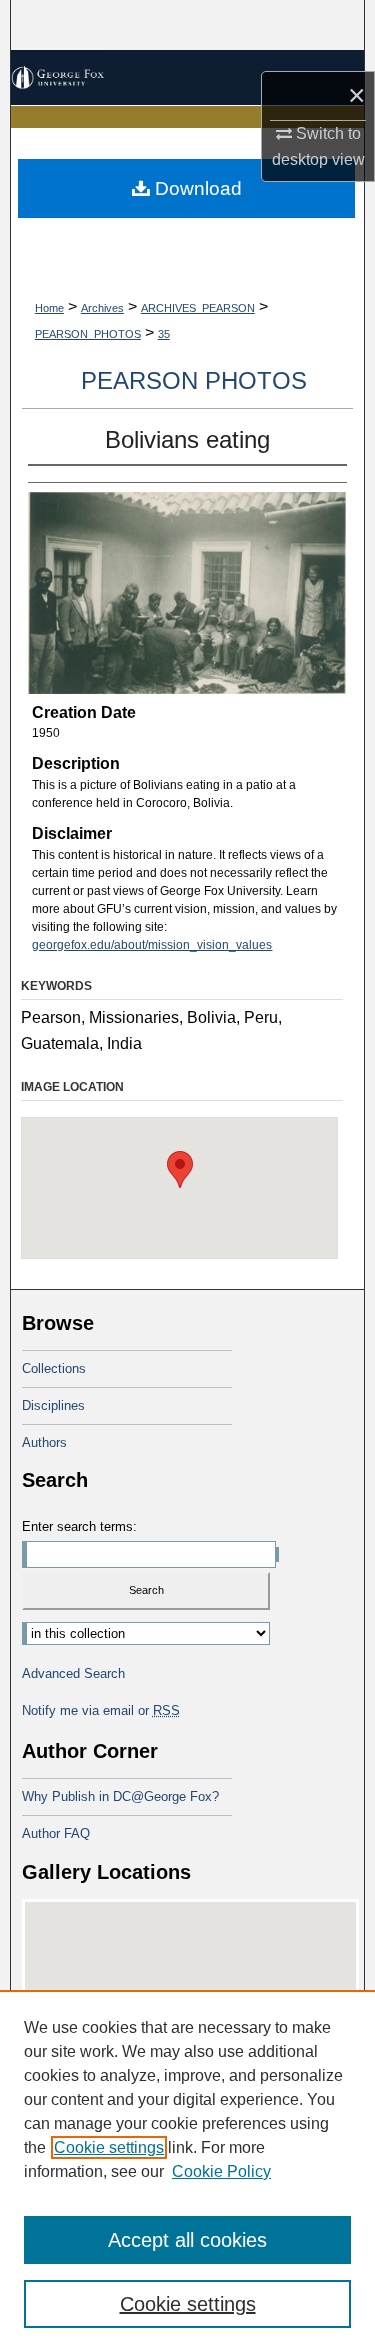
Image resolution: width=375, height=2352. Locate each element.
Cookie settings (109, 2147)
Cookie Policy (221, 2171)
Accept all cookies (187, 2240)
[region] (187, 2171)
